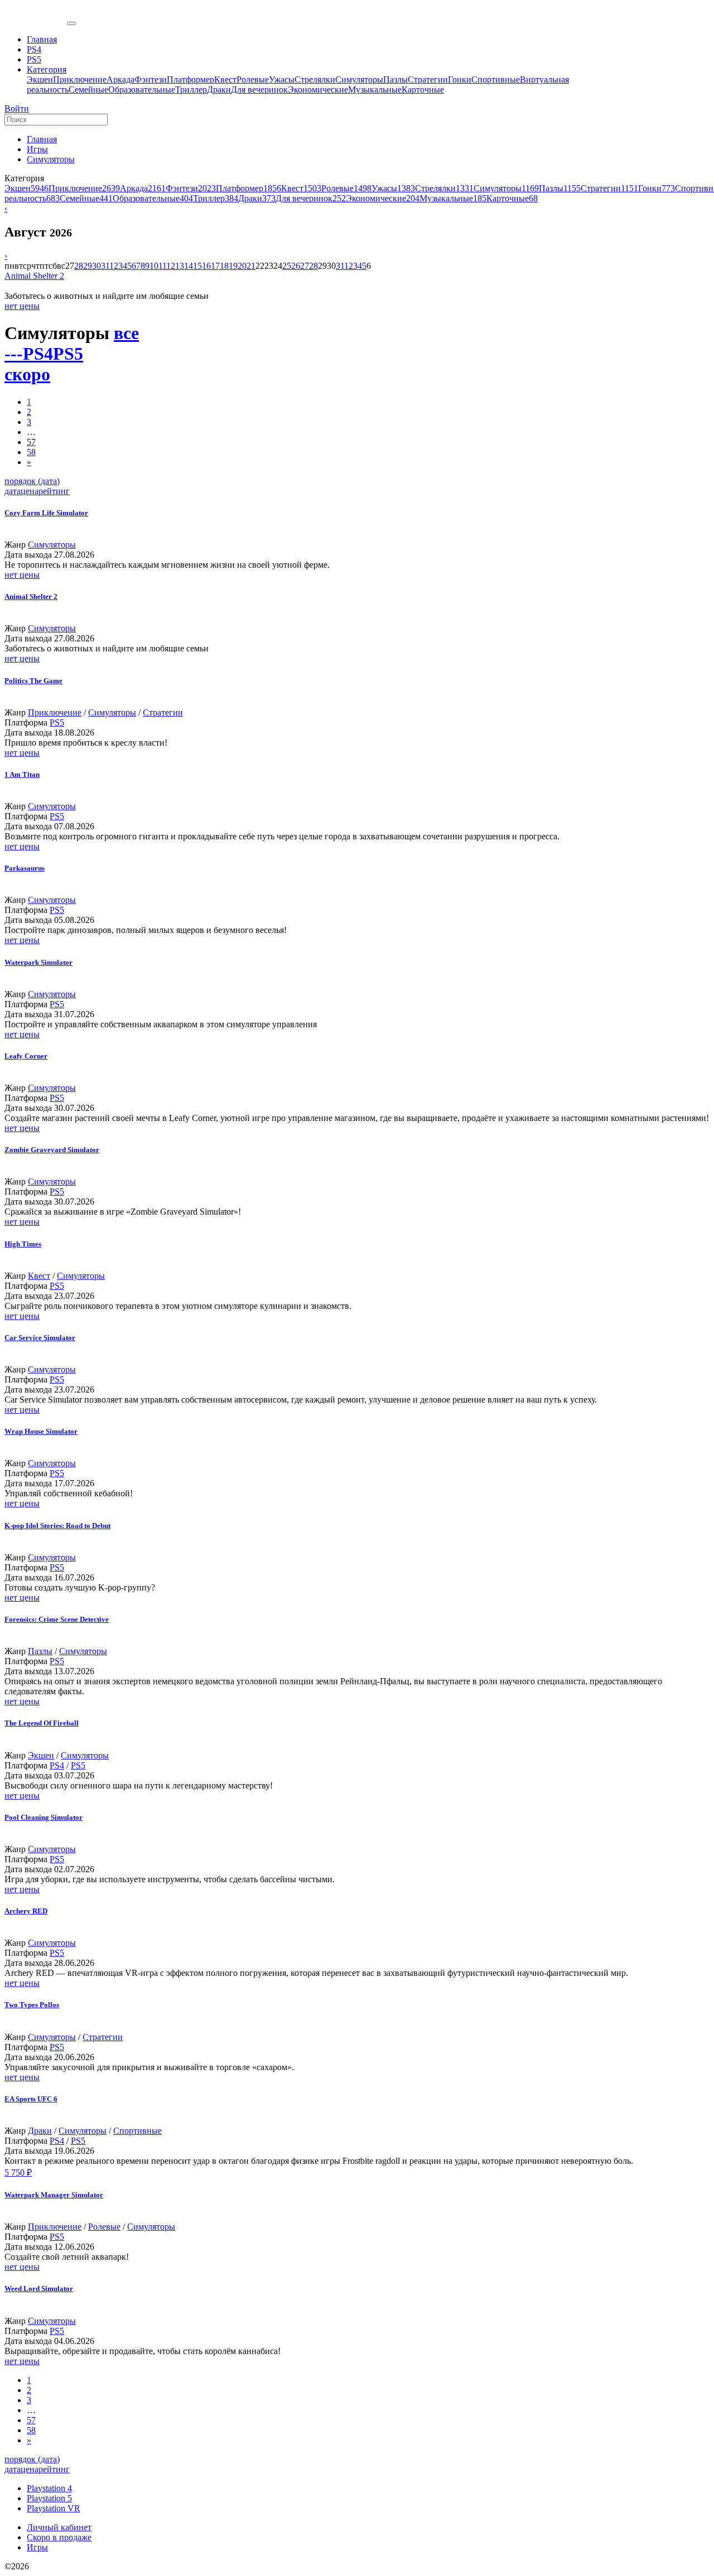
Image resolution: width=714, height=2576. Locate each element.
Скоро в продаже (59, 2537)
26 (296, 266)
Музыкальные (375, 90)
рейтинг (54, 491)
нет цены (22, 306)
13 (180, 266)
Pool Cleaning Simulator (44, 1817)
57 (31, 442)
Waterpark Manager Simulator (54, 2195)
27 (305, 266)
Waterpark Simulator (38, 962)
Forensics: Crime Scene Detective (57, 1619)
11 (162, 266)
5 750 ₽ (18, 2173)
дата (13, 491)
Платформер (190, 79)
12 (171, 266)
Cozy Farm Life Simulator (46, 513)
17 (215, 266)
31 (105, 266)
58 (31, 452)
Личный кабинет (59, 2527)
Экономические (318, 90)
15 (197, 266)
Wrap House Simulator (41, 1431)
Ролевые (253, 79)
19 (233, 266)
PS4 (38, 354)
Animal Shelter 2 (34, 276)
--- (14, 354)
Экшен (40, 79)
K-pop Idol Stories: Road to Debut (57, 1526)
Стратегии (428, 79)
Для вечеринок (259, 90)
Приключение (80, 79)
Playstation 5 (49, 2498)
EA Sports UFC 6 (31, 2099)
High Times (23, 1244)
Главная (42, 139)
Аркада (120, 79)
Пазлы (395, 79)
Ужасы (282, 79)
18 (224, 266)
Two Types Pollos (32, 2005)
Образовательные (142, 90)
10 (154, 266)
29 (88, 266)
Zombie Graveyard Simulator (52, 1150)
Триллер (191, 90)
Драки (219, 90)
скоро (27, 374)
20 (242, 266)
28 (79, 266)
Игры (37, 149)
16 (206, 266)
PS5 (68, 354)
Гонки (460, 79)
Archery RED (26, 1911)
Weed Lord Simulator (39, 2289)
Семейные (88, 90)
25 (287, 266)
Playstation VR (54, 2508)
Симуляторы (359, 79)
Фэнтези (151, 79)
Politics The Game (33, 681)
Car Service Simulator (40, 1338)
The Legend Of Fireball (42, 1723)
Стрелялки (315, 79)
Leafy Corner (26, 1056)
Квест (225, 79)
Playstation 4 (49, 2488)
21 (251, 266)
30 (97, 266)
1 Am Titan (22, 774)
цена (30, 491)
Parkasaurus (25, 868)
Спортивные (496, 79)
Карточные (423, 90)
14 (189, 266)
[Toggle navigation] (71, 23)
